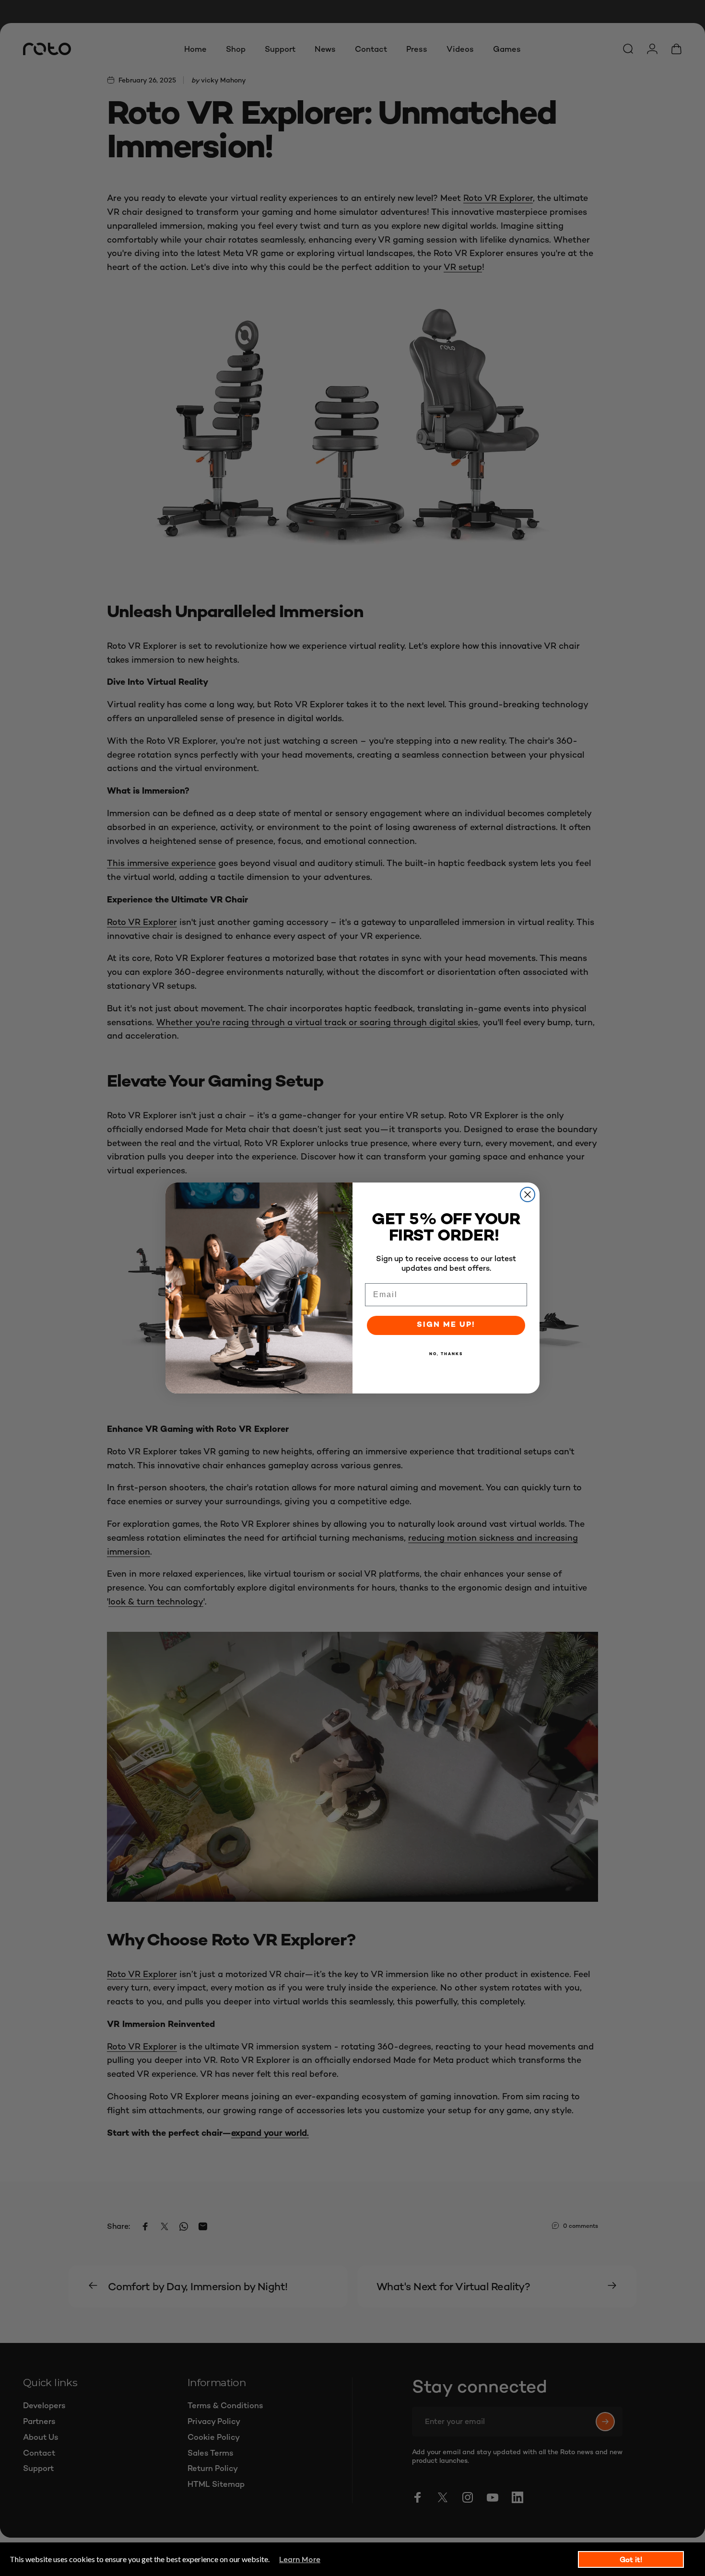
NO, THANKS (446, 1354)
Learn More (300, 2559)
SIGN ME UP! (446, 1325)
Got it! (631, 2559)
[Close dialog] (528, 1194)
